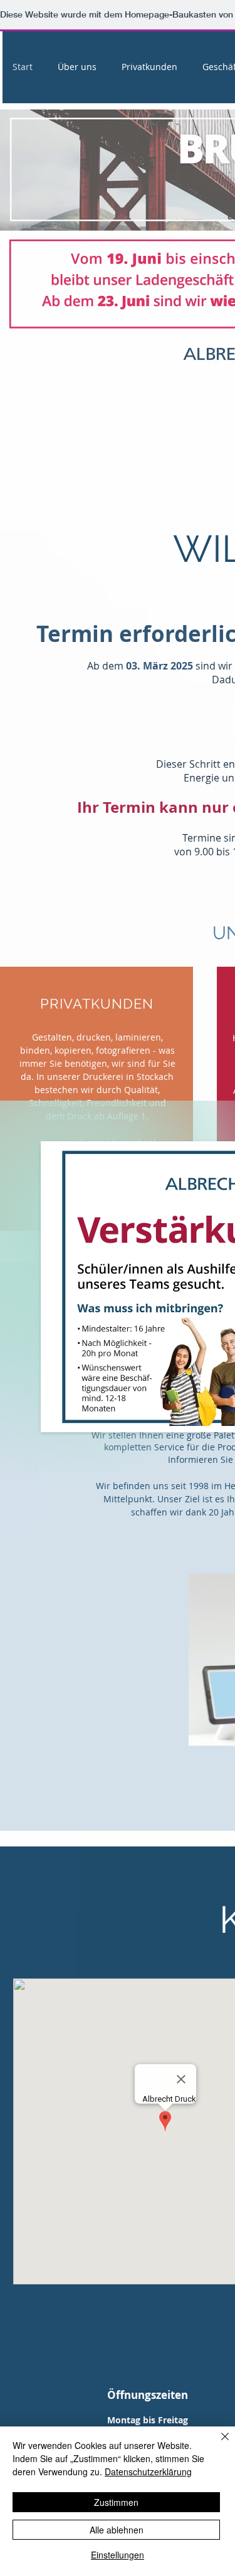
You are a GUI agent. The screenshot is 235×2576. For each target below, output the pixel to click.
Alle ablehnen (117, 2530)
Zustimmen (116, 2502)
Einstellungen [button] (118, 2555)
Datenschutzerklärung (148, 2472)
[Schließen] (217, 2444)
